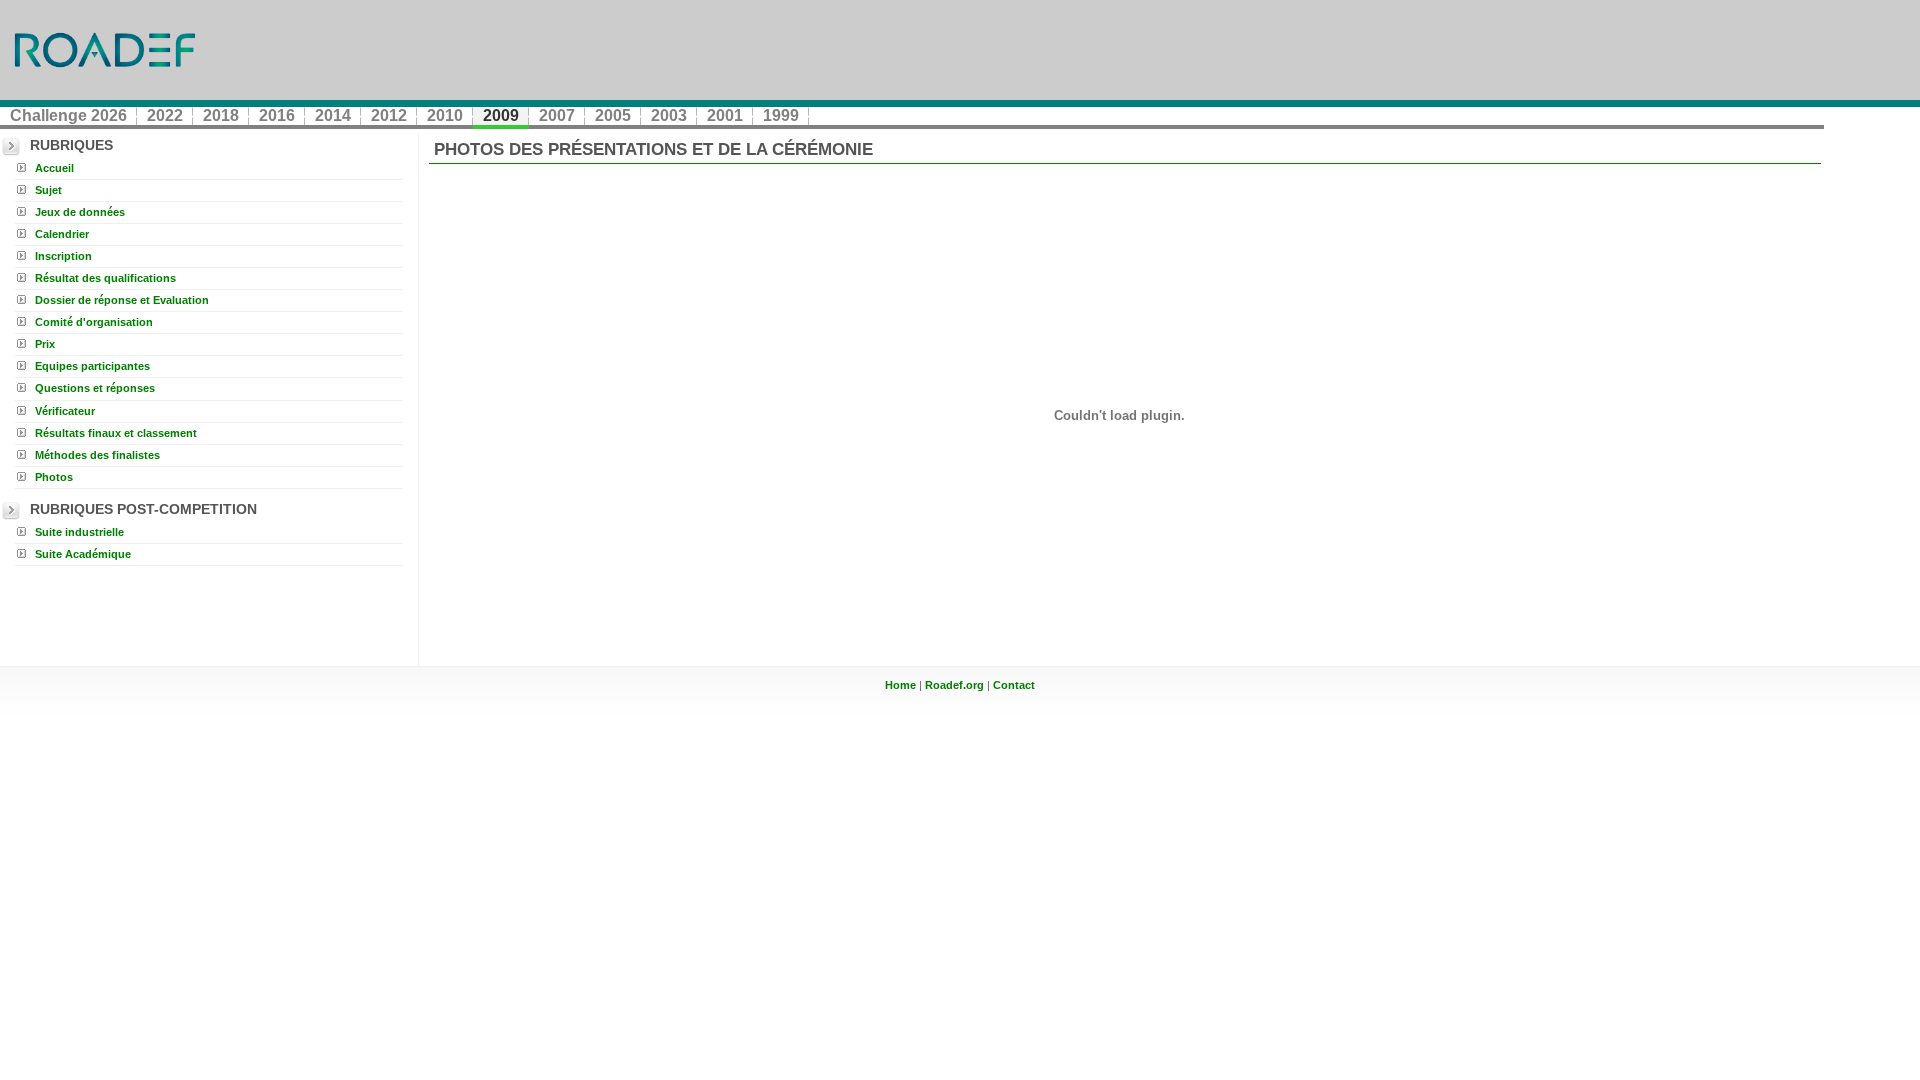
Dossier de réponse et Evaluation (122, 300)
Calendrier (62, 234)
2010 (445, 115)
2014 (333, 115)
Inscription (63, 256)
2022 (165, 115)
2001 (725, 115)
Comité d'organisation (94, 322)
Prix (45, 344)
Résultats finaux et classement (116, 433)
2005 (613, 115)
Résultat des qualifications (105, 278)
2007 (557, 115)
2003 (669, 115)
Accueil (54, 168)
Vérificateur (65, 411)
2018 (221, 115)
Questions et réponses (95, 388)
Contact (1014, 685)
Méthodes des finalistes (97, 455)
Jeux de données (80, 212)
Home (900, 685)
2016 (277, 115)
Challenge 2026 (68, 115)
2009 (501, 115)
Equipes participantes (92, 366)
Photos (54, 477)
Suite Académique (83, 554)
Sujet (48, 190)
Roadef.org (954, 685)
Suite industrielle (79, 532)
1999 (781, 115)
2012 (389, 115)
